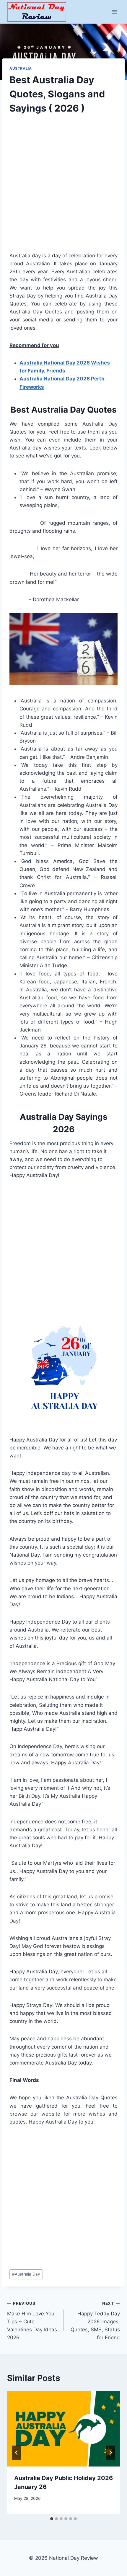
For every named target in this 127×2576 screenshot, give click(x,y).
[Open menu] (114, 12)
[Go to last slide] (17, 2453)
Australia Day (26, 2274)
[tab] (52, 2519)
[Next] (110, 2453)
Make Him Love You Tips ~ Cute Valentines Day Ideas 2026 (32, 2321)
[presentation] (63, 2429)
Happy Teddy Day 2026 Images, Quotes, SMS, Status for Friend (95, 2321)
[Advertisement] (63, 188)
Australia (21, 68)
